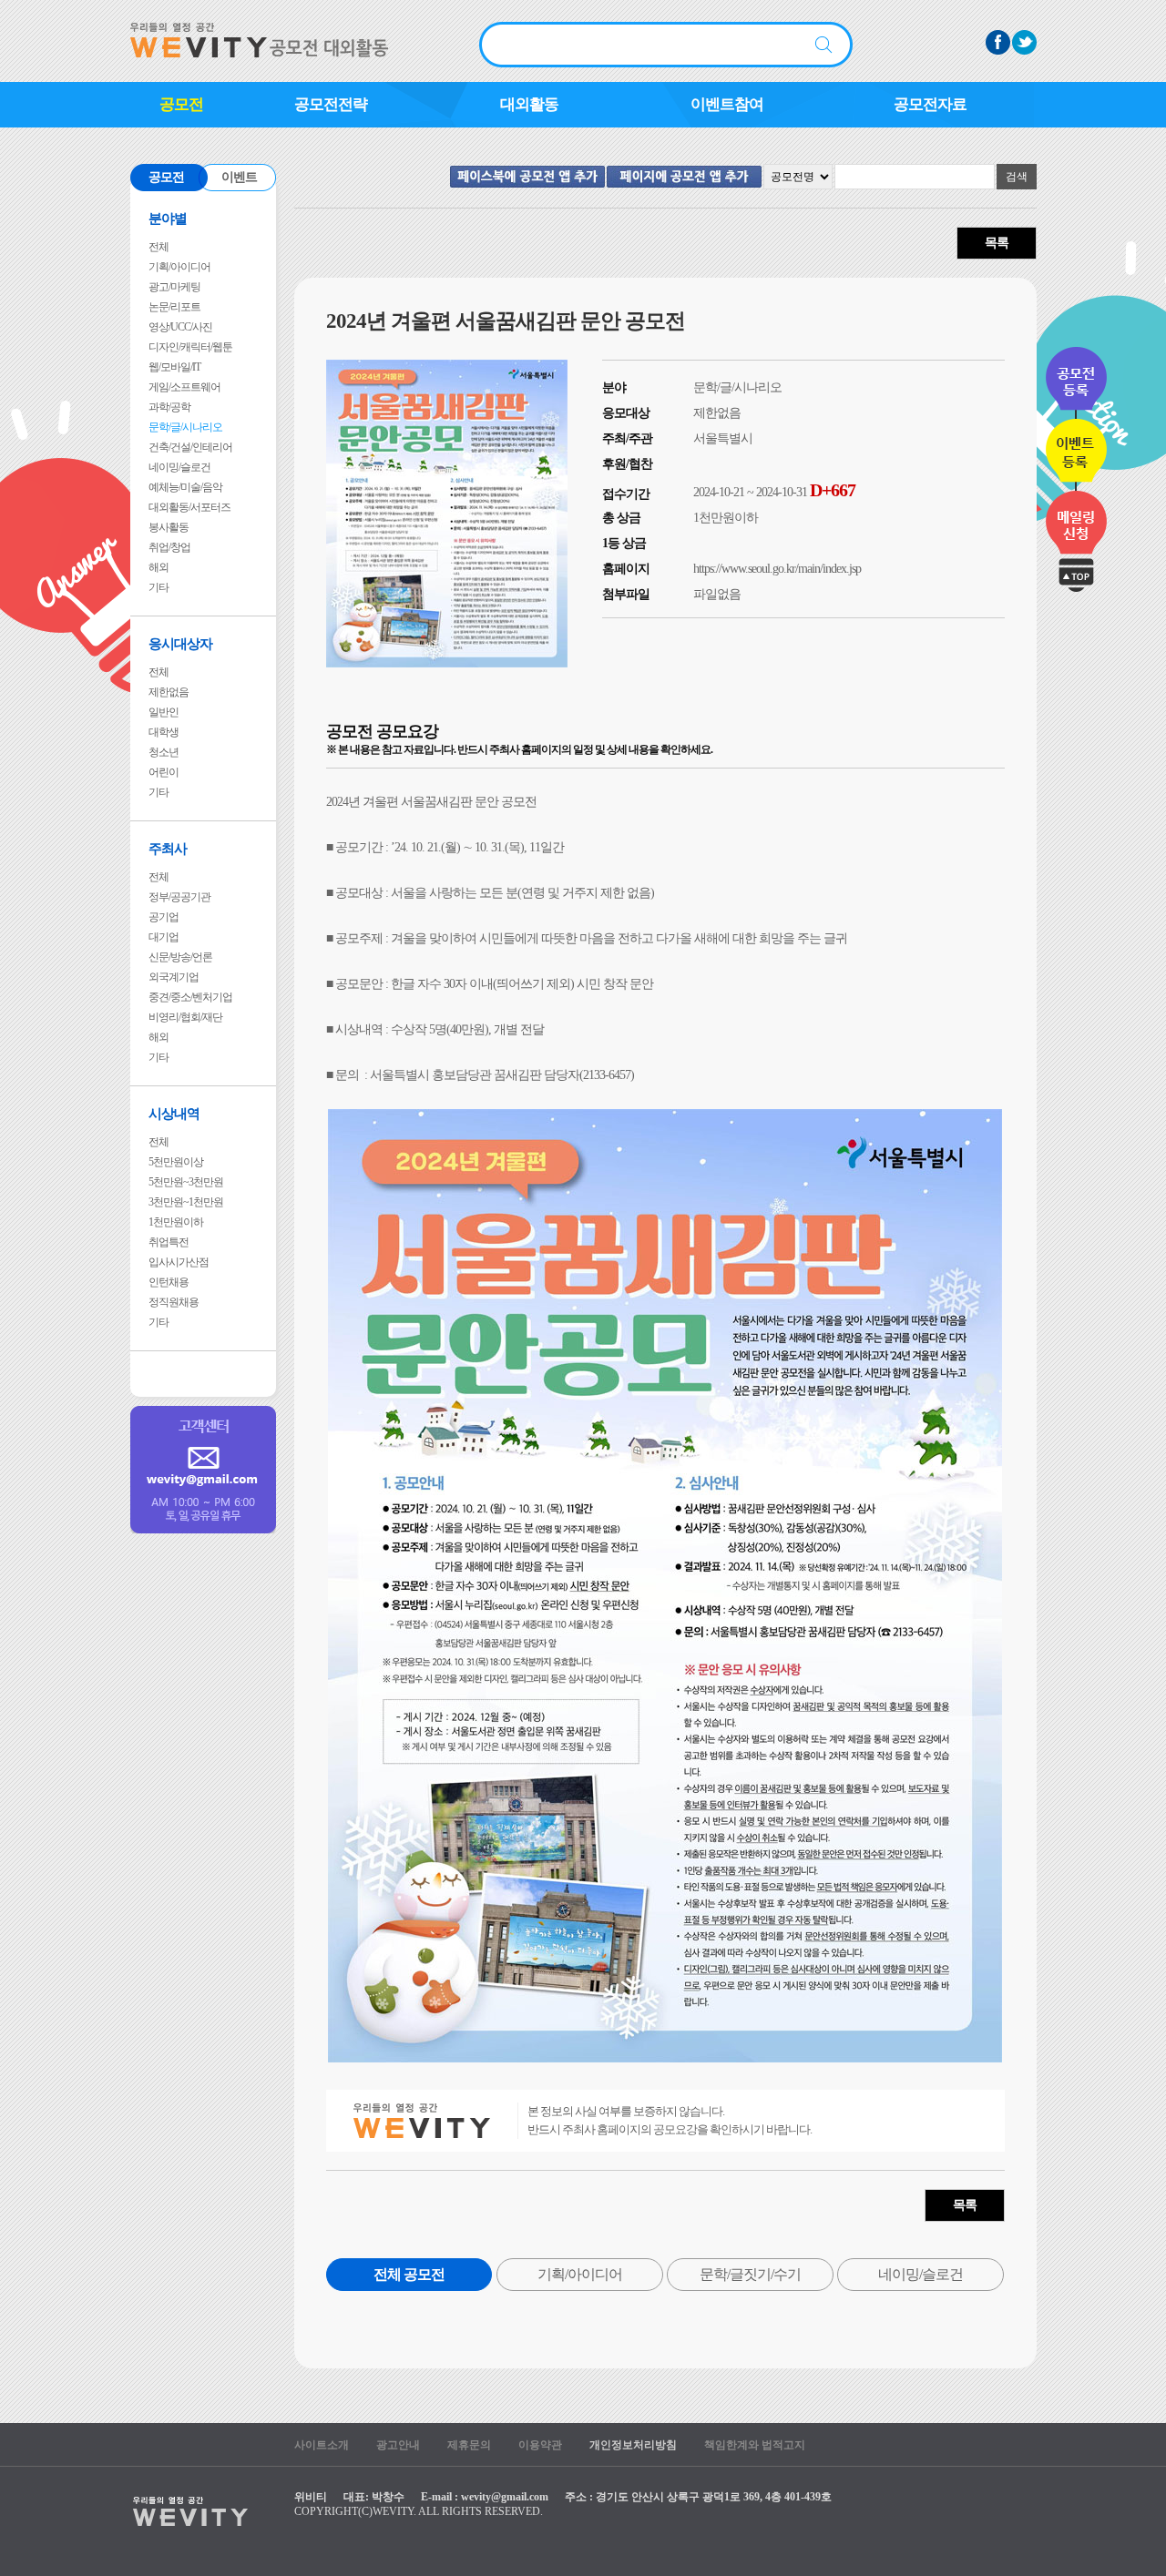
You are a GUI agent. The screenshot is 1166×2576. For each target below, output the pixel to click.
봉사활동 (169, 527)
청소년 (164, 752)
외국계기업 (174, 977)
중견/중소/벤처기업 (190, 997)
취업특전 (169, 1242)
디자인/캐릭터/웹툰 (190, 347)
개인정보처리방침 (633, 2445)
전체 (159, 247)
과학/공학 (169, 407)
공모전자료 (930, 104)
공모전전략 (331, 104)
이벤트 (239, 177)
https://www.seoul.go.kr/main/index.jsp (777, 569)
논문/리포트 (174, 307)
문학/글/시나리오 (185, 427)
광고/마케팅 (174, 287)
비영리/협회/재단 (185, 1017)
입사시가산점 (179, 1262)
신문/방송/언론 (180, 957)
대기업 (164, 937)
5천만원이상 (176, 1162)
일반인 (164, 712)
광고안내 (398, 2445)
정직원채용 (174, 1302)
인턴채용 (169, 1282)
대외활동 (529, 104)
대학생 (164, 732)
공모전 (181, 104)
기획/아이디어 (179, 267)
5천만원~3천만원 (186, 1182)
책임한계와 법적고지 (755, 2445)
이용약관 (540, 2445)
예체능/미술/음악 (185, 487)
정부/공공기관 (179, 897)
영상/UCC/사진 (180, 327)
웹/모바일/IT (174, 367)
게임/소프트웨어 (184, 387)
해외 (159, 567)
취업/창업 (169, 547)
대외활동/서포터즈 (189, 507)
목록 (997, 243)
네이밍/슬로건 (179, 467)
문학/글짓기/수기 (750, 2274)
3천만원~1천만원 (186, 1202)
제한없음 (169, 692)
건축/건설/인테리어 (190, 447)
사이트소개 (322, 2445)
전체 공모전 (409, 2274)
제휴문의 (469, 2445)
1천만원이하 (176, 1222)
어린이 (164, 772)
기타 (159, 587)
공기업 (164, 917)
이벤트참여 (727, 104)
